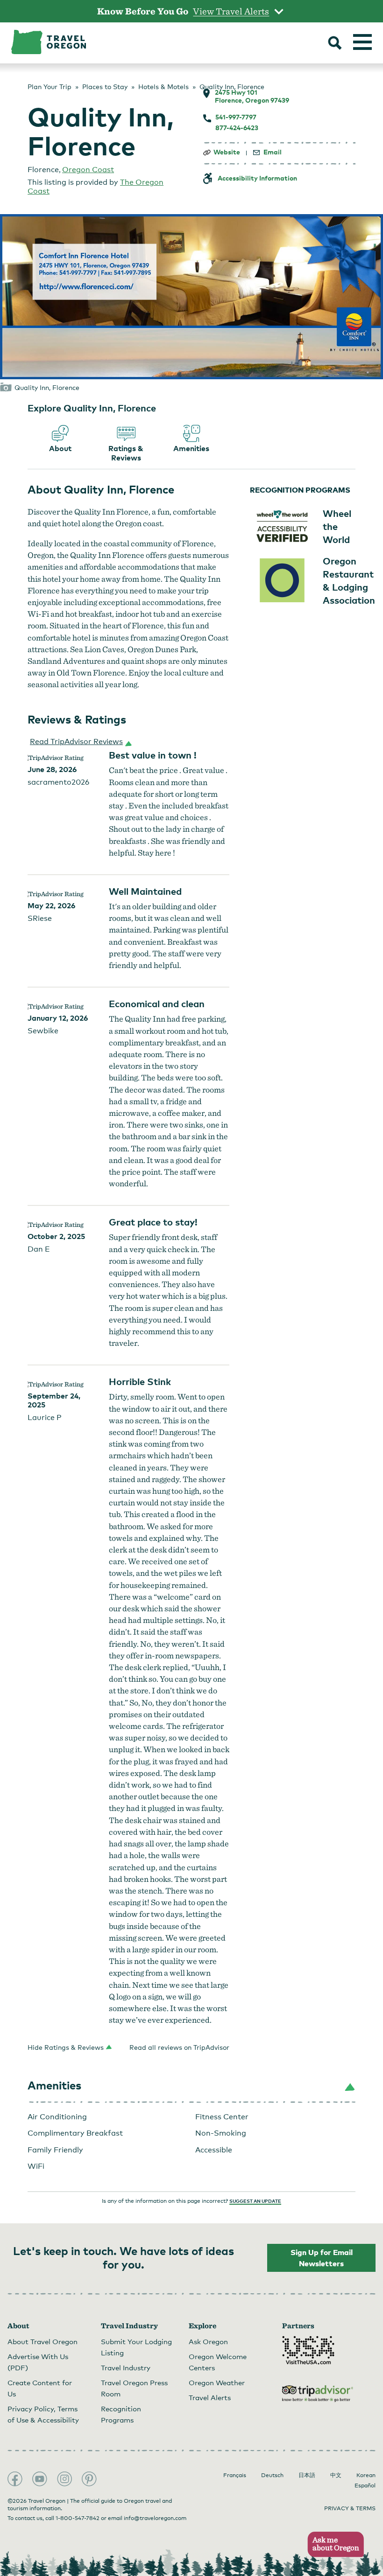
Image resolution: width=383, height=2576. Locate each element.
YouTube (40, 2479)
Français (235, 2475)
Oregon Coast (88, 170)
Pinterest (89, 2479)
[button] (79, 742)
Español (365, 2485)
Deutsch (272, 2475)
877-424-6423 (237, 128)
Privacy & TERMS (350, 2508)
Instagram (64, 2479)
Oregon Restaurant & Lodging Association (349, 580)
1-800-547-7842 (78, 2518)
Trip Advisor (318, 2394)
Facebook (15, 2479)
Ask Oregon (208, 2341)
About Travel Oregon (43, 2341)
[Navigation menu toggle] (362, 42)
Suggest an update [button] (255, 2201)
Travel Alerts (210, 2397)
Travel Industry (126, 2367)
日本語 (307, 2475)
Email (273, 152)
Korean (366, 2475)
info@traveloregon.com (155, 2518)
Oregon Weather (217, 2382)
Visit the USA (308, 2350)
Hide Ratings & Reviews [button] (66, 2047)
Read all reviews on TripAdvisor (179, 2047)
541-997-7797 (236, 117)
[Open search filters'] (335, 44)
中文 (336, 2475)
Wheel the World (337, 526)
